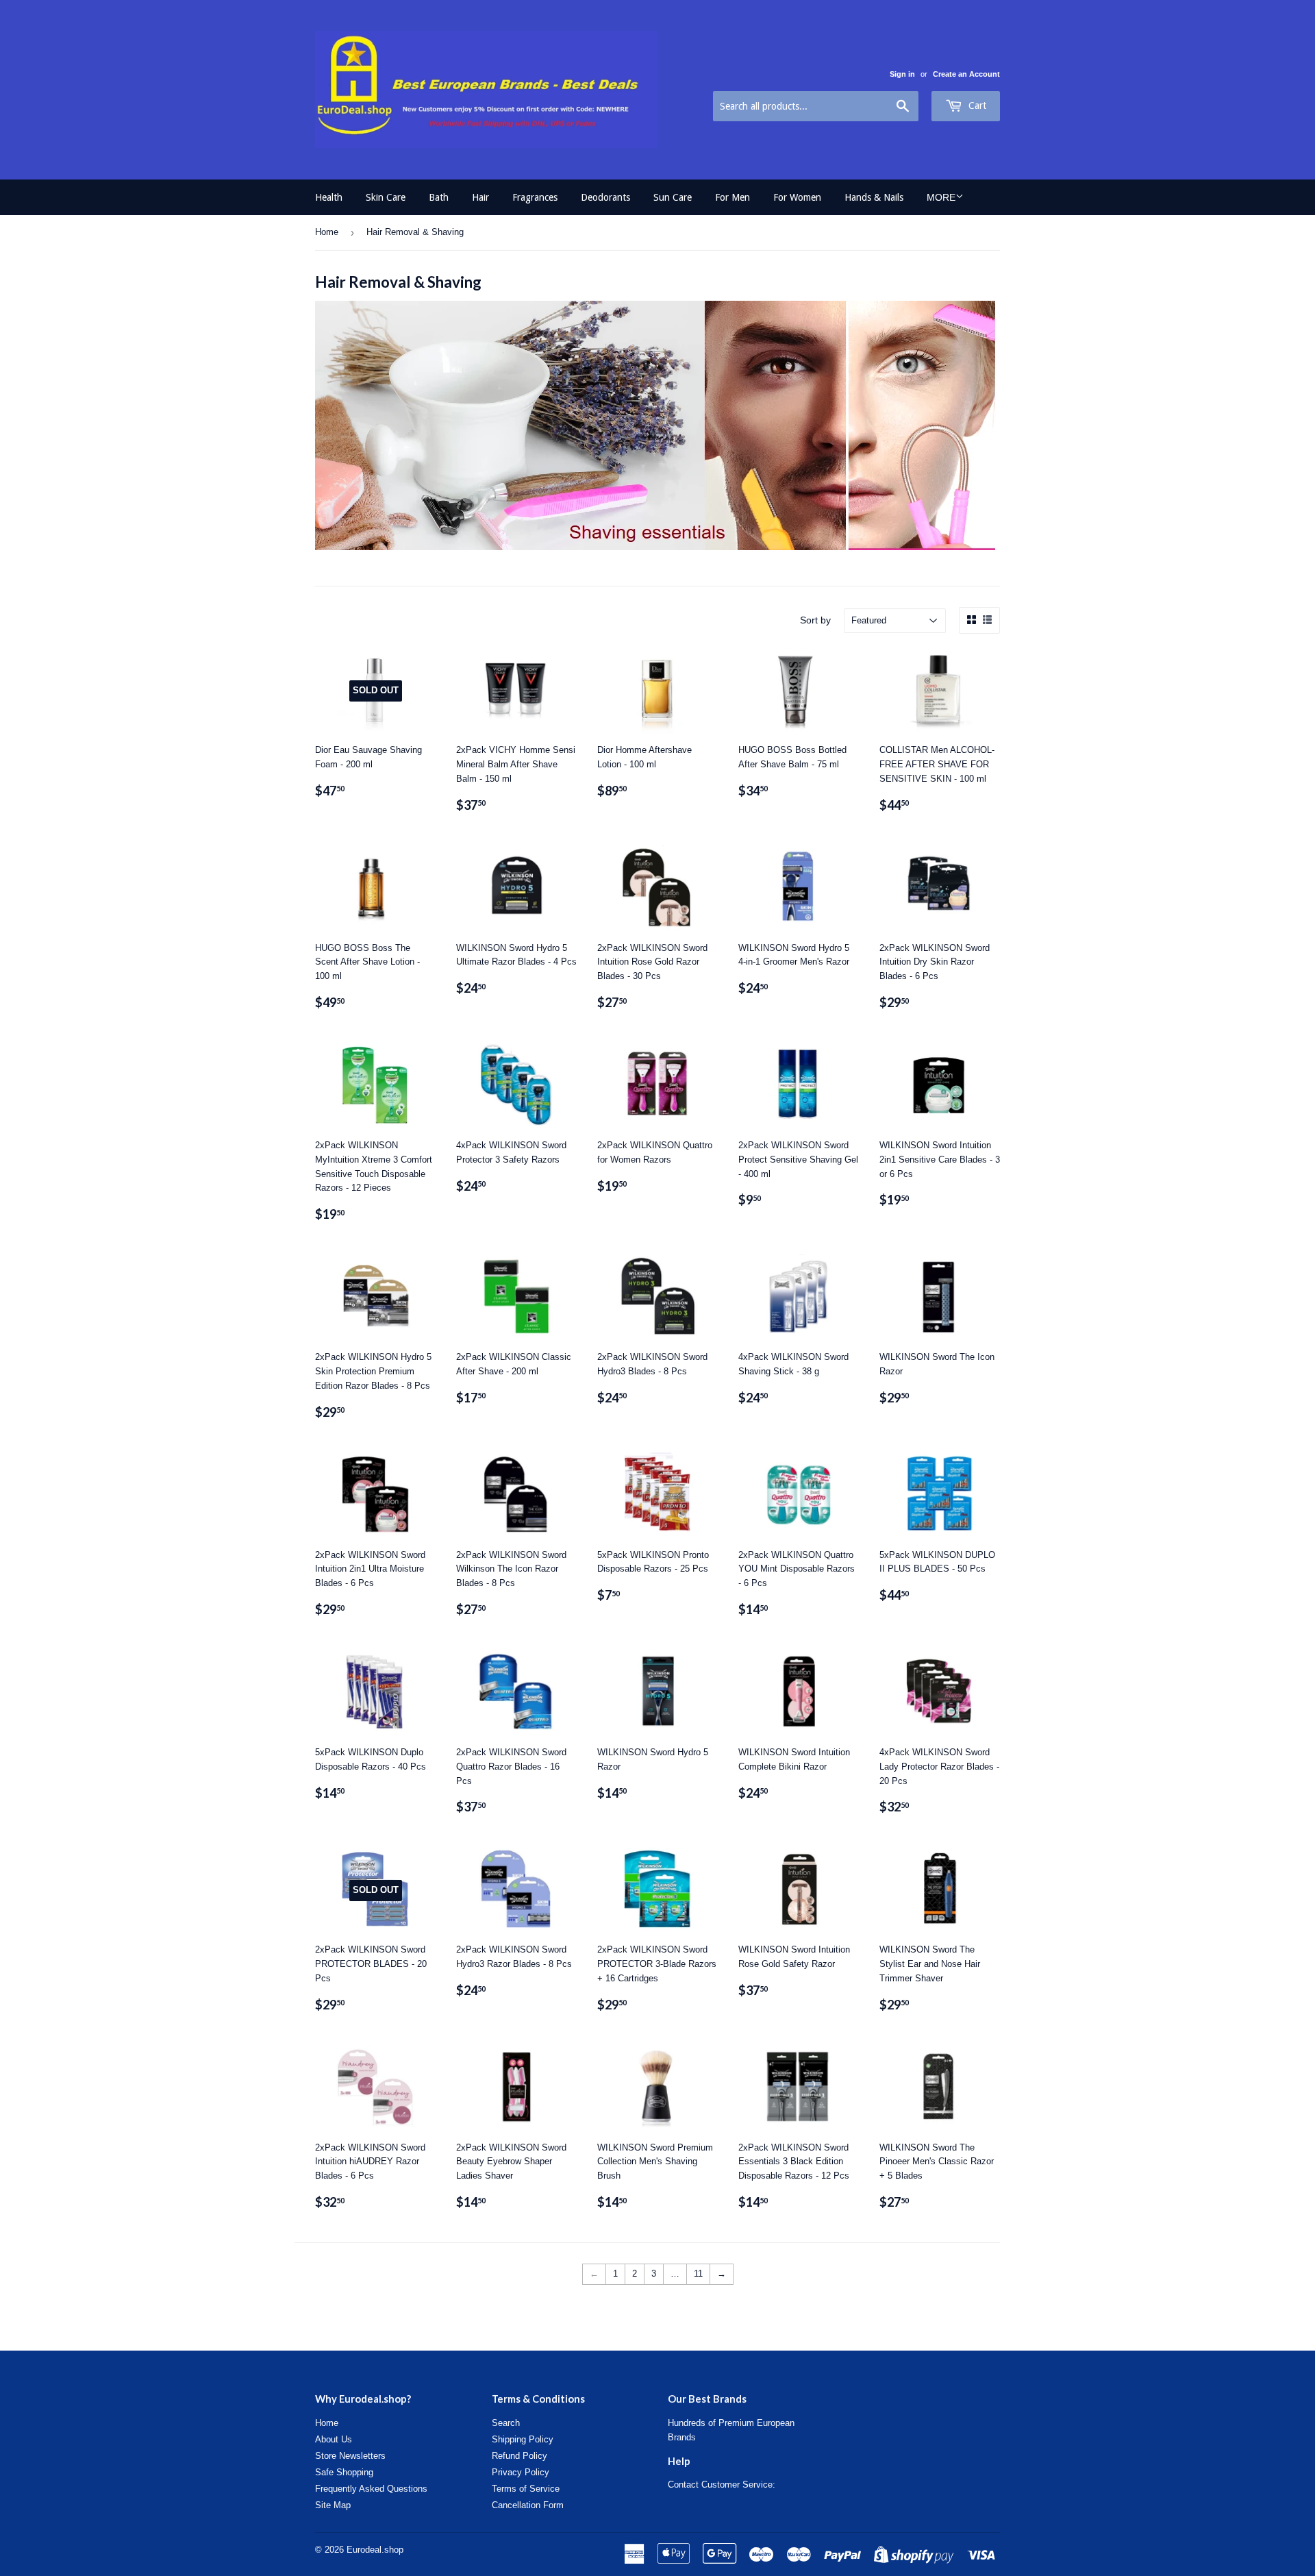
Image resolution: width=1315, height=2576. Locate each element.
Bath (439, 197)
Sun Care (673, 197)
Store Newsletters (350, 2456)
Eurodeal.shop (375, 2550)
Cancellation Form (528, 2505)
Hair (480, 197)
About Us (334, 2439)
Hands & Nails (874, 197)
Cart (976, 106)
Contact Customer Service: (722, 2485)
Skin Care (386, 197)
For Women (797, 197)
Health (329, 197)
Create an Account (966, 74)
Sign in (902, 74)
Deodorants (605, 197)
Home (327, 232)
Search (506, 2423)
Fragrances (535, 197)
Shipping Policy (523, 2439)
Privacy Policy (521, 2472)
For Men (732, 197)
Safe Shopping (344, 2472)
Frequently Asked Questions (371, 2489)
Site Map (333, 2505)
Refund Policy (519, 2456)
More (941, 197)
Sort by (815, 620)
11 (698, 2274)
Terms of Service (526, 2489)
